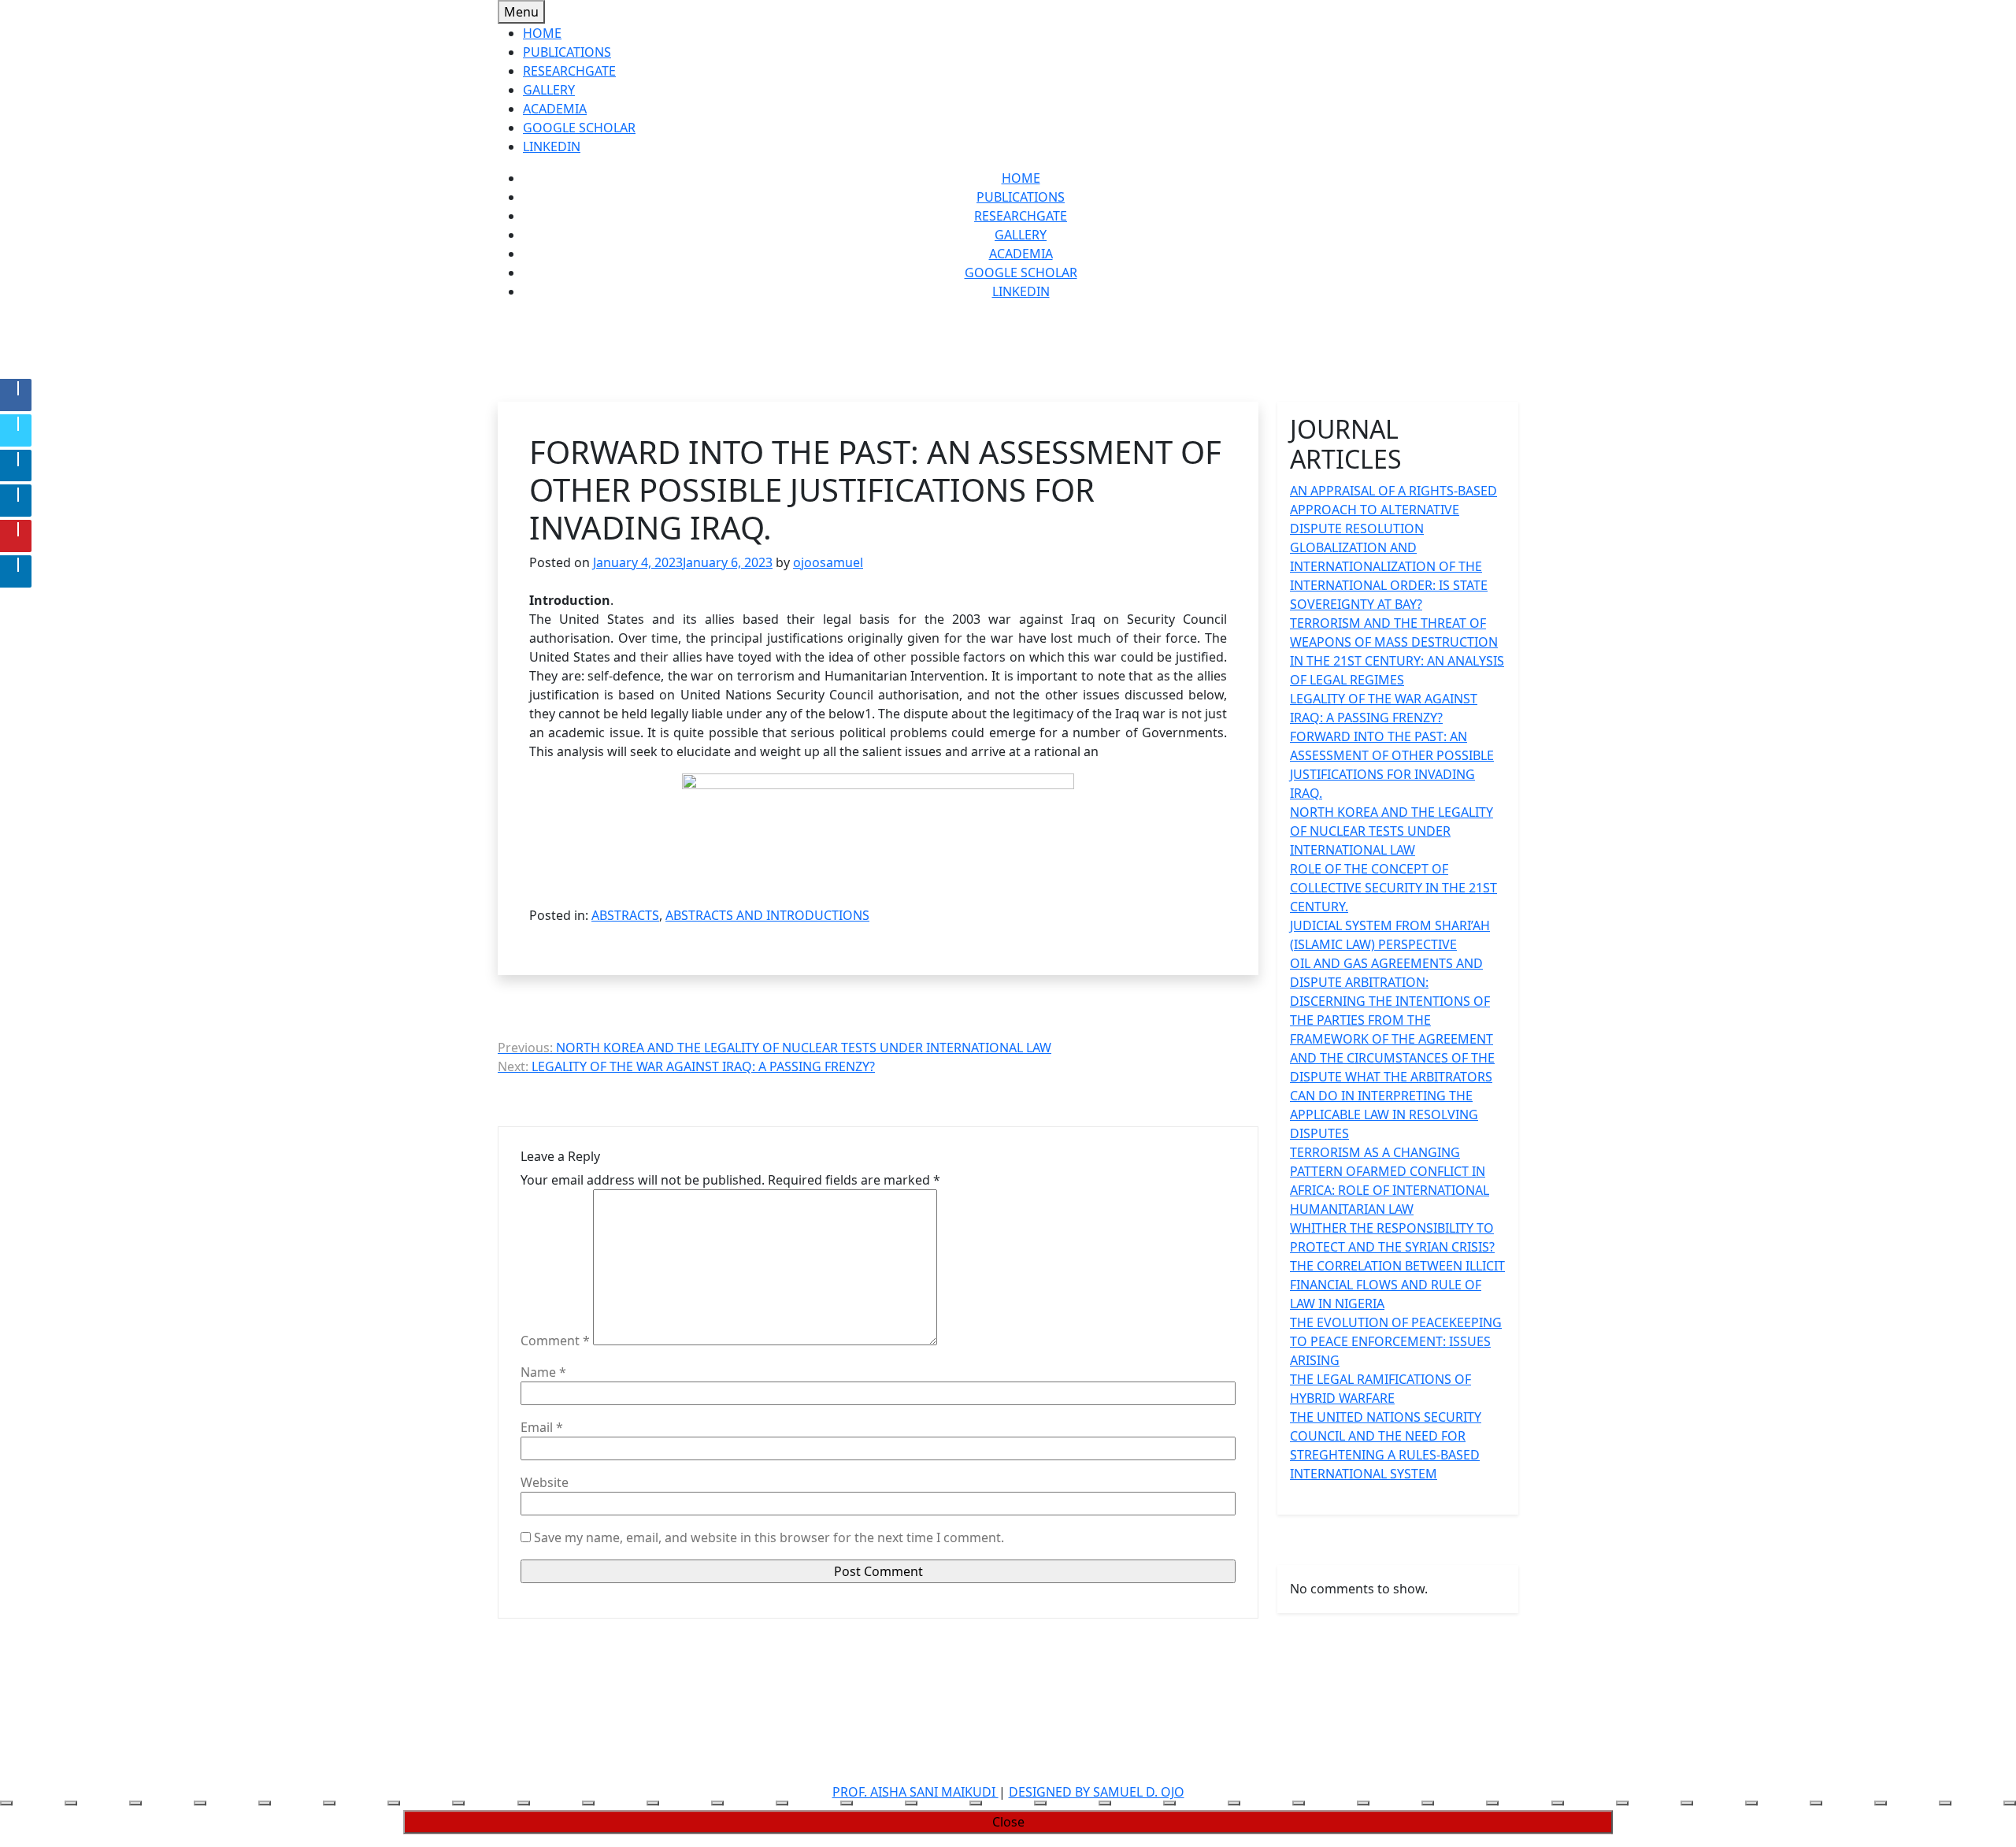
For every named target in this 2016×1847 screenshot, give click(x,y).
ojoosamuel (828, 562)
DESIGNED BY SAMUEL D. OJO (1097, 1792)
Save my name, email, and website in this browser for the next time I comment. (769, 1537)
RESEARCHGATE (569, 71)
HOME (542, 33)
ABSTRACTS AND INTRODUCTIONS (767, 915)
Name (543, 1372)
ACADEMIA (555, 109)
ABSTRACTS (625, 915)
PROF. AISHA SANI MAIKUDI (915, 1792)
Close (1008, 1822)
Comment (555, 1341)
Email (542, 1427)
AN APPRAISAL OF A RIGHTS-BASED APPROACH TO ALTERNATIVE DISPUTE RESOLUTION (1393, 510)
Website (545, 1482)
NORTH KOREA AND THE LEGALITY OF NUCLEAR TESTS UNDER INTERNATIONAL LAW (1392, 831)
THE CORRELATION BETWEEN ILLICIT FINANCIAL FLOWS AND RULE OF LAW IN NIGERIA (1397, 1285)
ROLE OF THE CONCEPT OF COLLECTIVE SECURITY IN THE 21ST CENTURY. (1393, 888)
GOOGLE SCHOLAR (579, 128)
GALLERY (549, 90)
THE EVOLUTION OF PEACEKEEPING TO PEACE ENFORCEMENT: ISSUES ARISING (1396, 1341)
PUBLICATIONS (567, 52)
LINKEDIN (552, 146)
